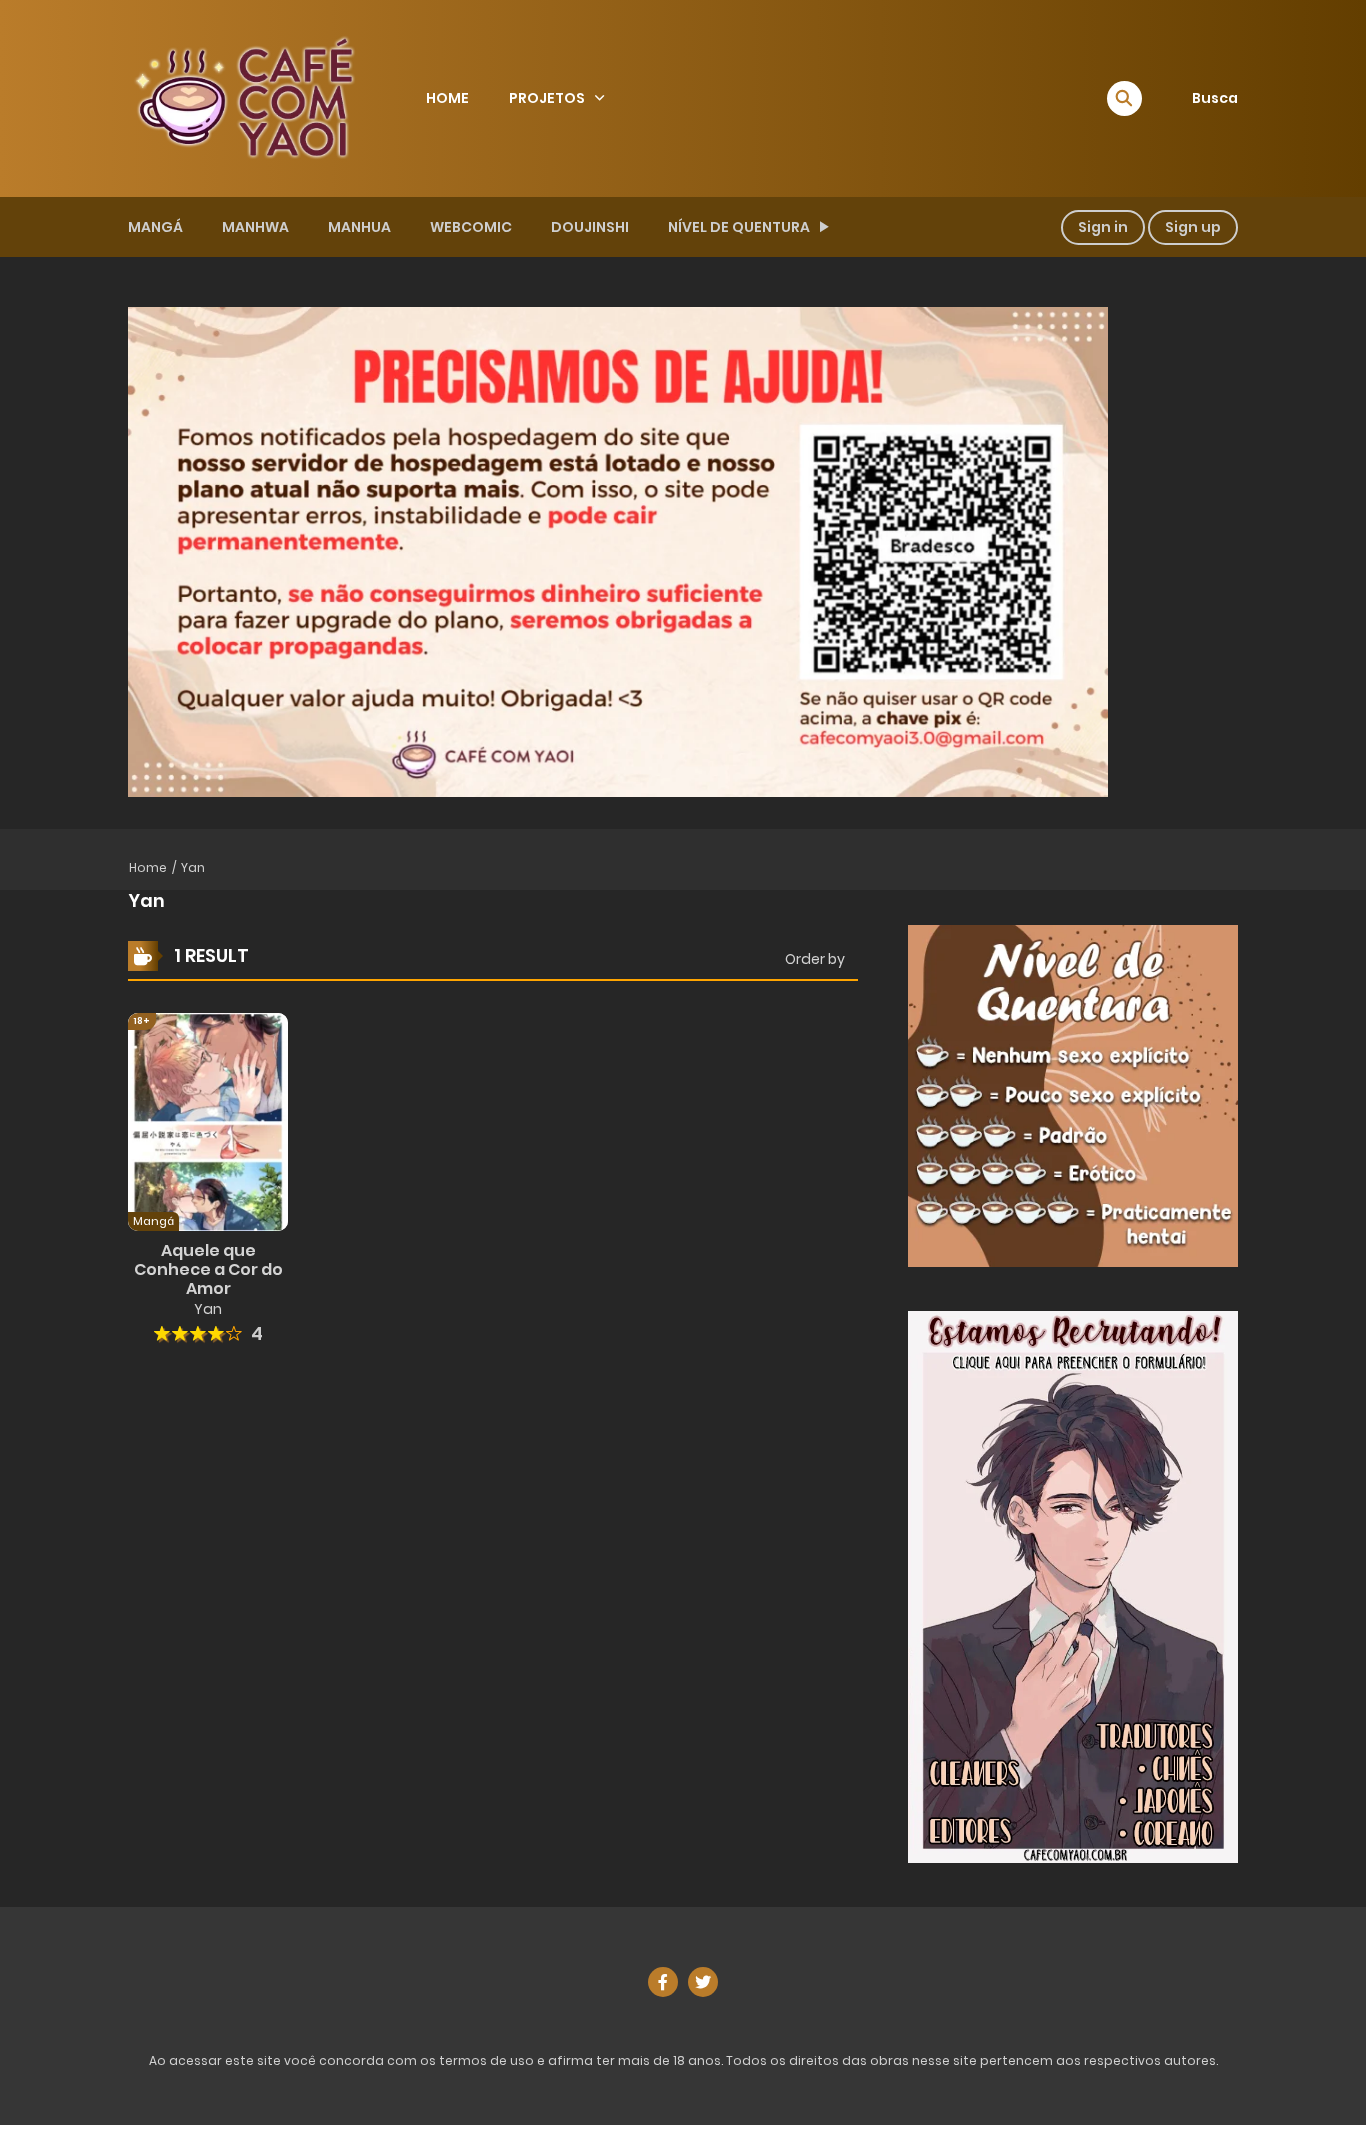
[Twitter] (703, 1982)
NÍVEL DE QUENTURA (739, 227)
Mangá (155, 227)
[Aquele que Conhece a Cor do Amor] (208, 1121)
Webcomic (471, 227)
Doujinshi (590, 227)
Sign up (1193, 227)
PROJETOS (547, 98)
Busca (1215, 98)
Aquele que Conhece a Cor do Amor (208, 1269)
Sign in (1103, 227)
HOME (447, 98)
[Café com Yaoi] (244, 97)
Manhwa (255, 227)
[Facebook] (663, 1982)
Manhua (359, 227)
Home (148, 867)
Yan (193, 867)
